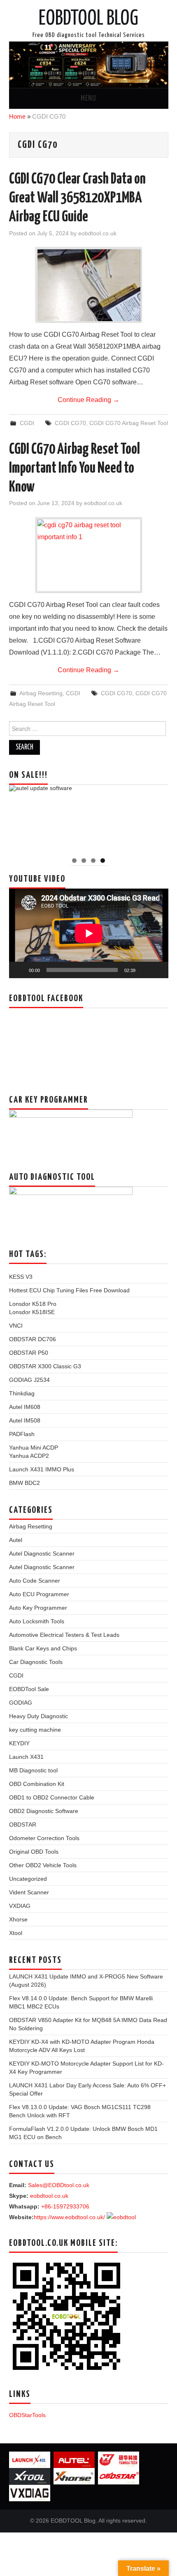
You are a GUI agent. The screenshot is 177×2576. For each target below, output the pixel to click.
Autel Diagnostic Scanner (42, 1553)
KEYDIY (19, 1743)
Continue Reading (88, 400)
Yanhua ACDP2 (29, 1456)
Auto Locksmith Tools (37, 1621)
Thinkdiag (22, 1393)
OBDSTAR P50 (29, 1353)
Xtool (16, 1933)
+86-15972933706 (65, 2206)
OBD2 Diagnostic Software (44, 1811)
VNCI (16, 1326)
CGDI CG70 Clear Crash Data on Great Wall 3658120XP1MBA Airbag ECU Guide (77, 198)
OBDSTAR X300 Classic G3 (45, 1366)
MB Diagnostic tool (33, 1770)
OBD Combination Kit (37, 1784)
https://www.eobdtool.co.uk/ (69, 2217)
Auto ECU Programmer (39, 1594)
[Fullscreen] (158, 970)
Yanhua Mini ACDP (34, 1448)
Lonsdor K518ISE (32, 1312)
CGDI (27, 423)
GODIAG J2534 (29, 1380)
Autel (16, 1540)
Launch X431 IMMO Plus (42, 1469)
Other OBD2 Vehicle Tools (43, 1865)
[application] (89, 933)
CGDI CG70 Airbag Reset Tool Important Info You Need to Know (75, 469)
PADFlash (22, 1434)
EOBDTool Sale (29, 1689)
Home (17, 116)
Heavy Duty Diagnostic (38, 1716)
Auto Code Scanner (35, 1581)
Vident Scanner (29, 1892)
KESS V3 (21, 1277)
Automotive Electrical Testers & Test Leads (64, 1635)
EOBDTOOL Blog (88, 19)
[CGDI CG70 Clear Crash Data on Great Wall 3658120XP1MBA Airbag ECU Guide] (88, 285)
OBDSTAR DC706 (33, 1339)
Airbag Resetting (41, 693)
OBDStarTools (27, 2415)
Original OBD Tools (34, 1852)
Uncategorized (28, 1879)
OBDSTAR (23, 1825)
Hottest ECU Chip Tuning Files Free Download (69, 1290)
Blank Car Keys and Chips (43, 1648)
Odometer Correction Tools (44, 1838)
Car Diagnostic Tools (36, 1662)
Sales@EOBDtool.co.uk (59, 2185)
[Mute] (144, 970)
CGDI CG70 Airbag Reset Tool (129, 423)
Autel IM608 (25, 1407)
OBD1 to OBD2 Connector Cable (52, 1797)
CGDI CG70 (70, 423)
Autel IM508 (25, 1420)
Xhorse (18, 1919)
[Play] (20, 970)
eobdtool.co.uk (97, 233)
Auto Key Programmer (38, 1608)
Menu (88, 99)
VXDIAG (20, 1906)
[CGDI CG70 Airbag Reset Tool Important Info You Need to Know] (88, 555)
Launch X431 (26, 1757)
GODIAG (21, 1703)
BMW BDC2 (24, 1483)
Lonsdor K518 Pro (33, 1304)
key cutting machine (35, 1730)
